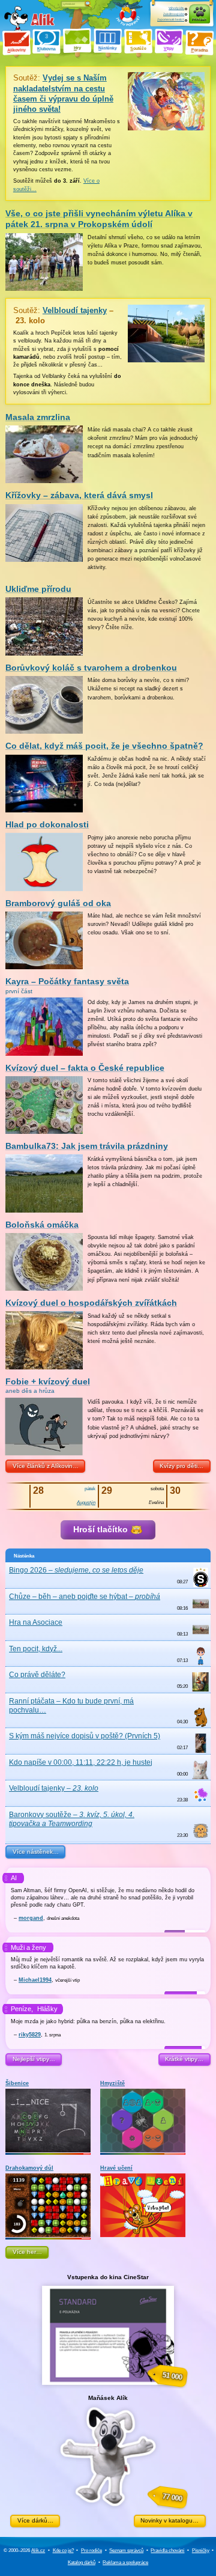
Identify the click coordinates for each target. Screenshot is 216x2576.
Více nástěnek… (36, 1852)
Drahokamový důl (29, 2168)
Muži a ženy (28, 1947)
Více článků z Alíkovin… (46, 1466)
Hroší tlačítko (102, 1530)
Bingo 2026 (76, 1570)
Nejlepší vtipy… (34, 2059)
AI (14, 1878)
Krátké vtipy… (184, 2059)
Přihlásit (199, 20)
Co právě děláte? (37, 1675)
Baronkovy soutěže (72, 1819)
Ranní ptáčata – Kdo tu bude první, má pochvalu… (71, 1706)
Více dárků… (35, 2520)
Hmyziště (112, 2083)
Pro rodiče (91, 2550)
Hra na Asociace (36, 1622)
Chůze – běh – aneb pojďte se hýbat (85, 1597)
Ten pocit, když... (36, 1649)
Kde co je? (63, 2550)
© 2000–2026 (24, 2550)
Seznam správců (126, 2550)
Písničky (201, 2550)
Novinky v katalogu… (169, 2520)
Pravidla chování (167, 2550)
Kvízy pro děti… (181, 1466)
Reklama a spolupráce (125, 2562)
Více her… (27, 2252)
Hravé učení (116, 2168)
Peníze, (22, 2009)
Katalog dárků (82, 2562)
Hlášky (47, 2009)
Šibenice (17, 2083)
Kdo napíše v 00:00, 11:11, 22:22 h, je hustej (81, 1762)
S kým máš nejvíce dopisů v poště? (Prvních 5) (85, 1736)
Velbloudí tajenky (54, 1788)
